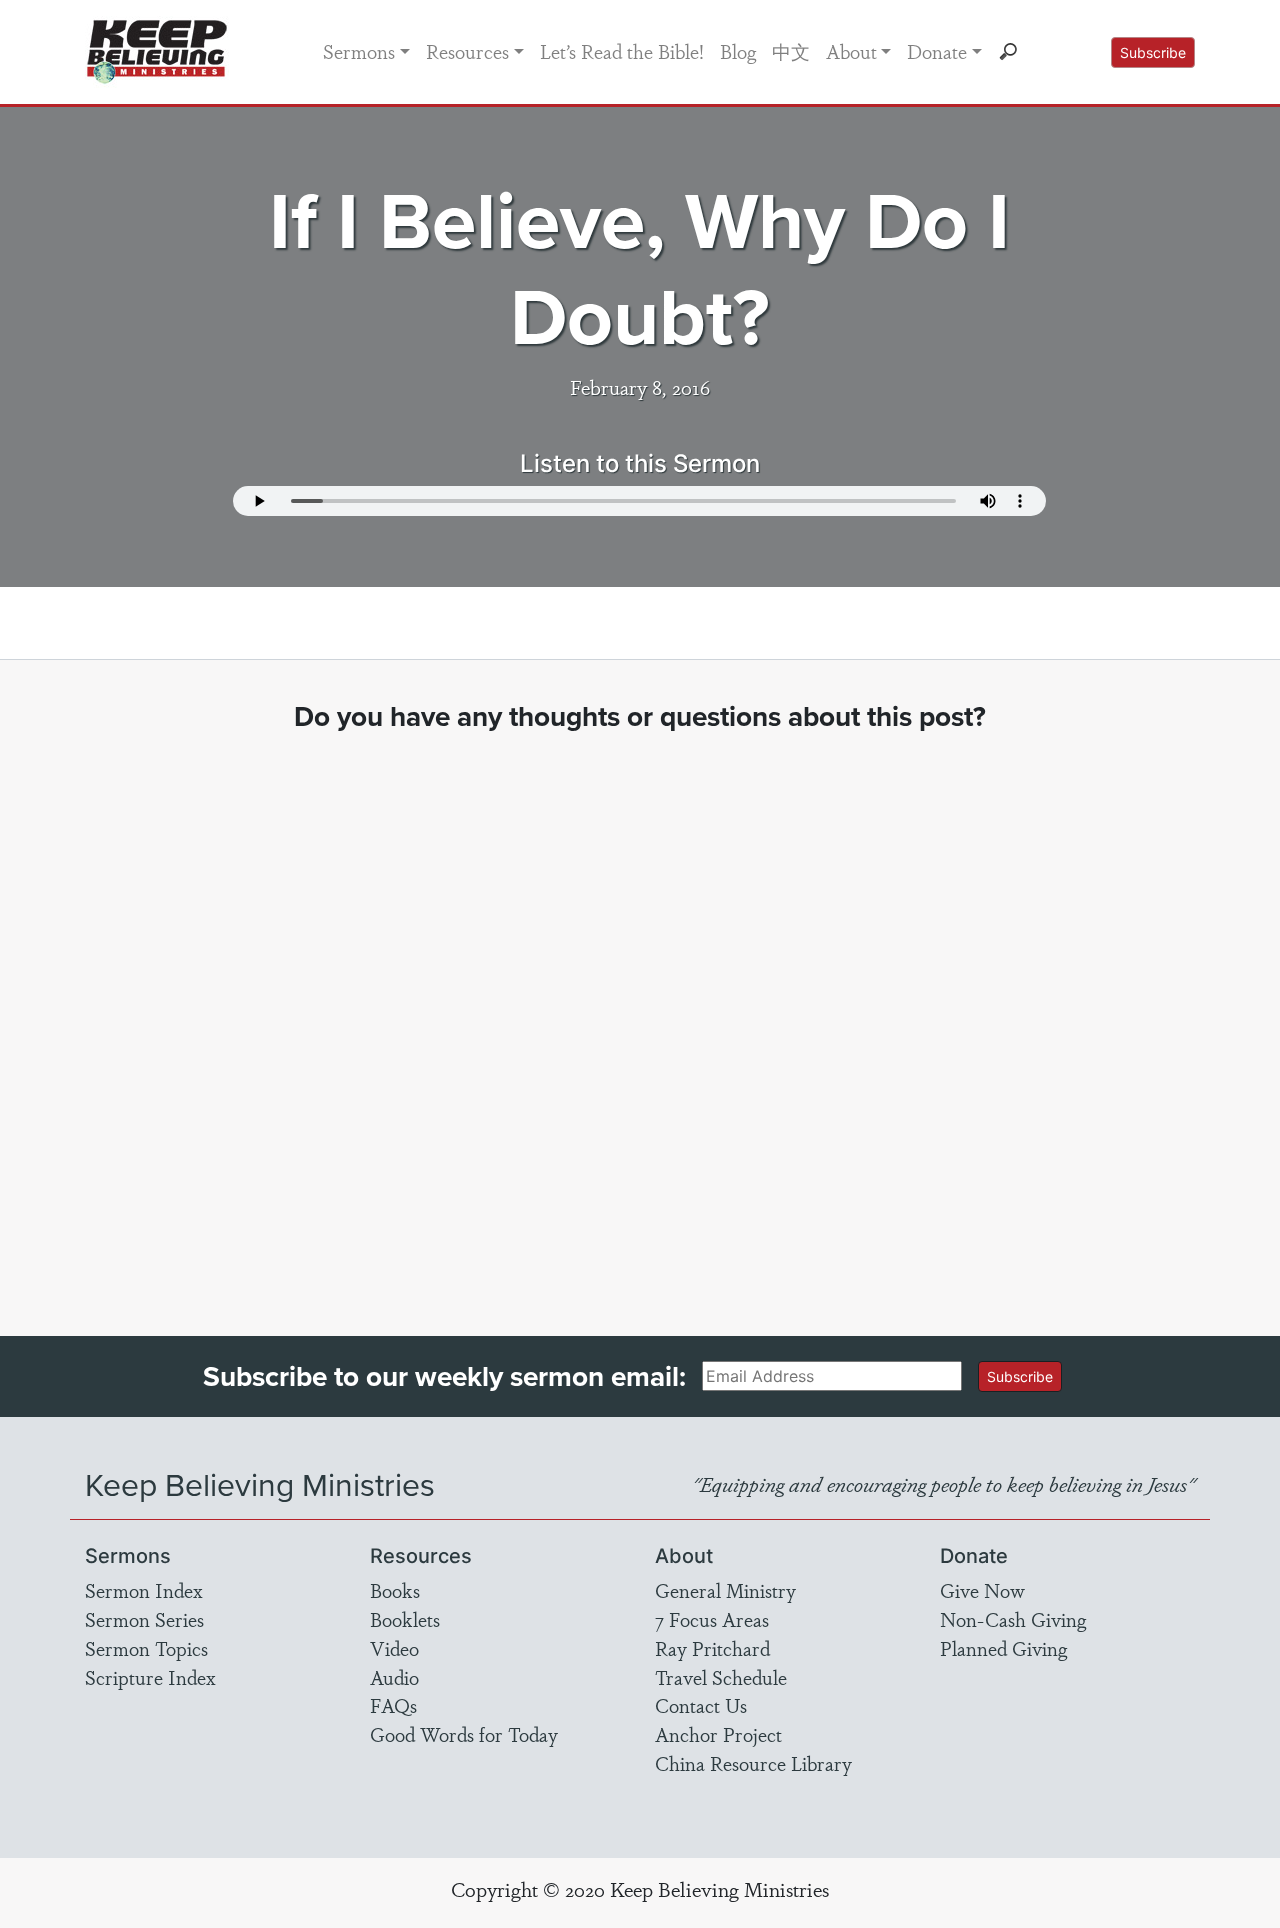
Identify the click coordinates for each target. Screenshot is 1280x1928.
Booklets (405, 1619)
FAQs (393, 1705)
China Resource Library (753, 1763)
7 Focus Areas (712, 1619)
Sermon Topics (146, 1648)
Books (395, 1590)
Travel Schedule (721, 1677)
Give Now (982, 1590)
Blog (738, 51)
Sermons (359, 51)
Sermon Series (144, 1619)
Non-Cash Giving (1013, 1619)
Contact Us (701, 1705)
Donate (937, 51)
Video (394, 1648)
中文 (791, 51)
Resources (467, 51)
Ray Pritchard (712, 1648)
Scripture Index (150, 1677)
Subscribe (1153, 52)
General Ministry (725, 1590)
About (851, 51)
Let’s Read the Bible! (622, 51)
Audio (394, 1677)
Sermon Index (144, 1590)
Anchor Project (718, 1734)
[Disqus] (640, 1016)
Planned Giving (1003, 1648)
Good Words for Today (464, 1734)
